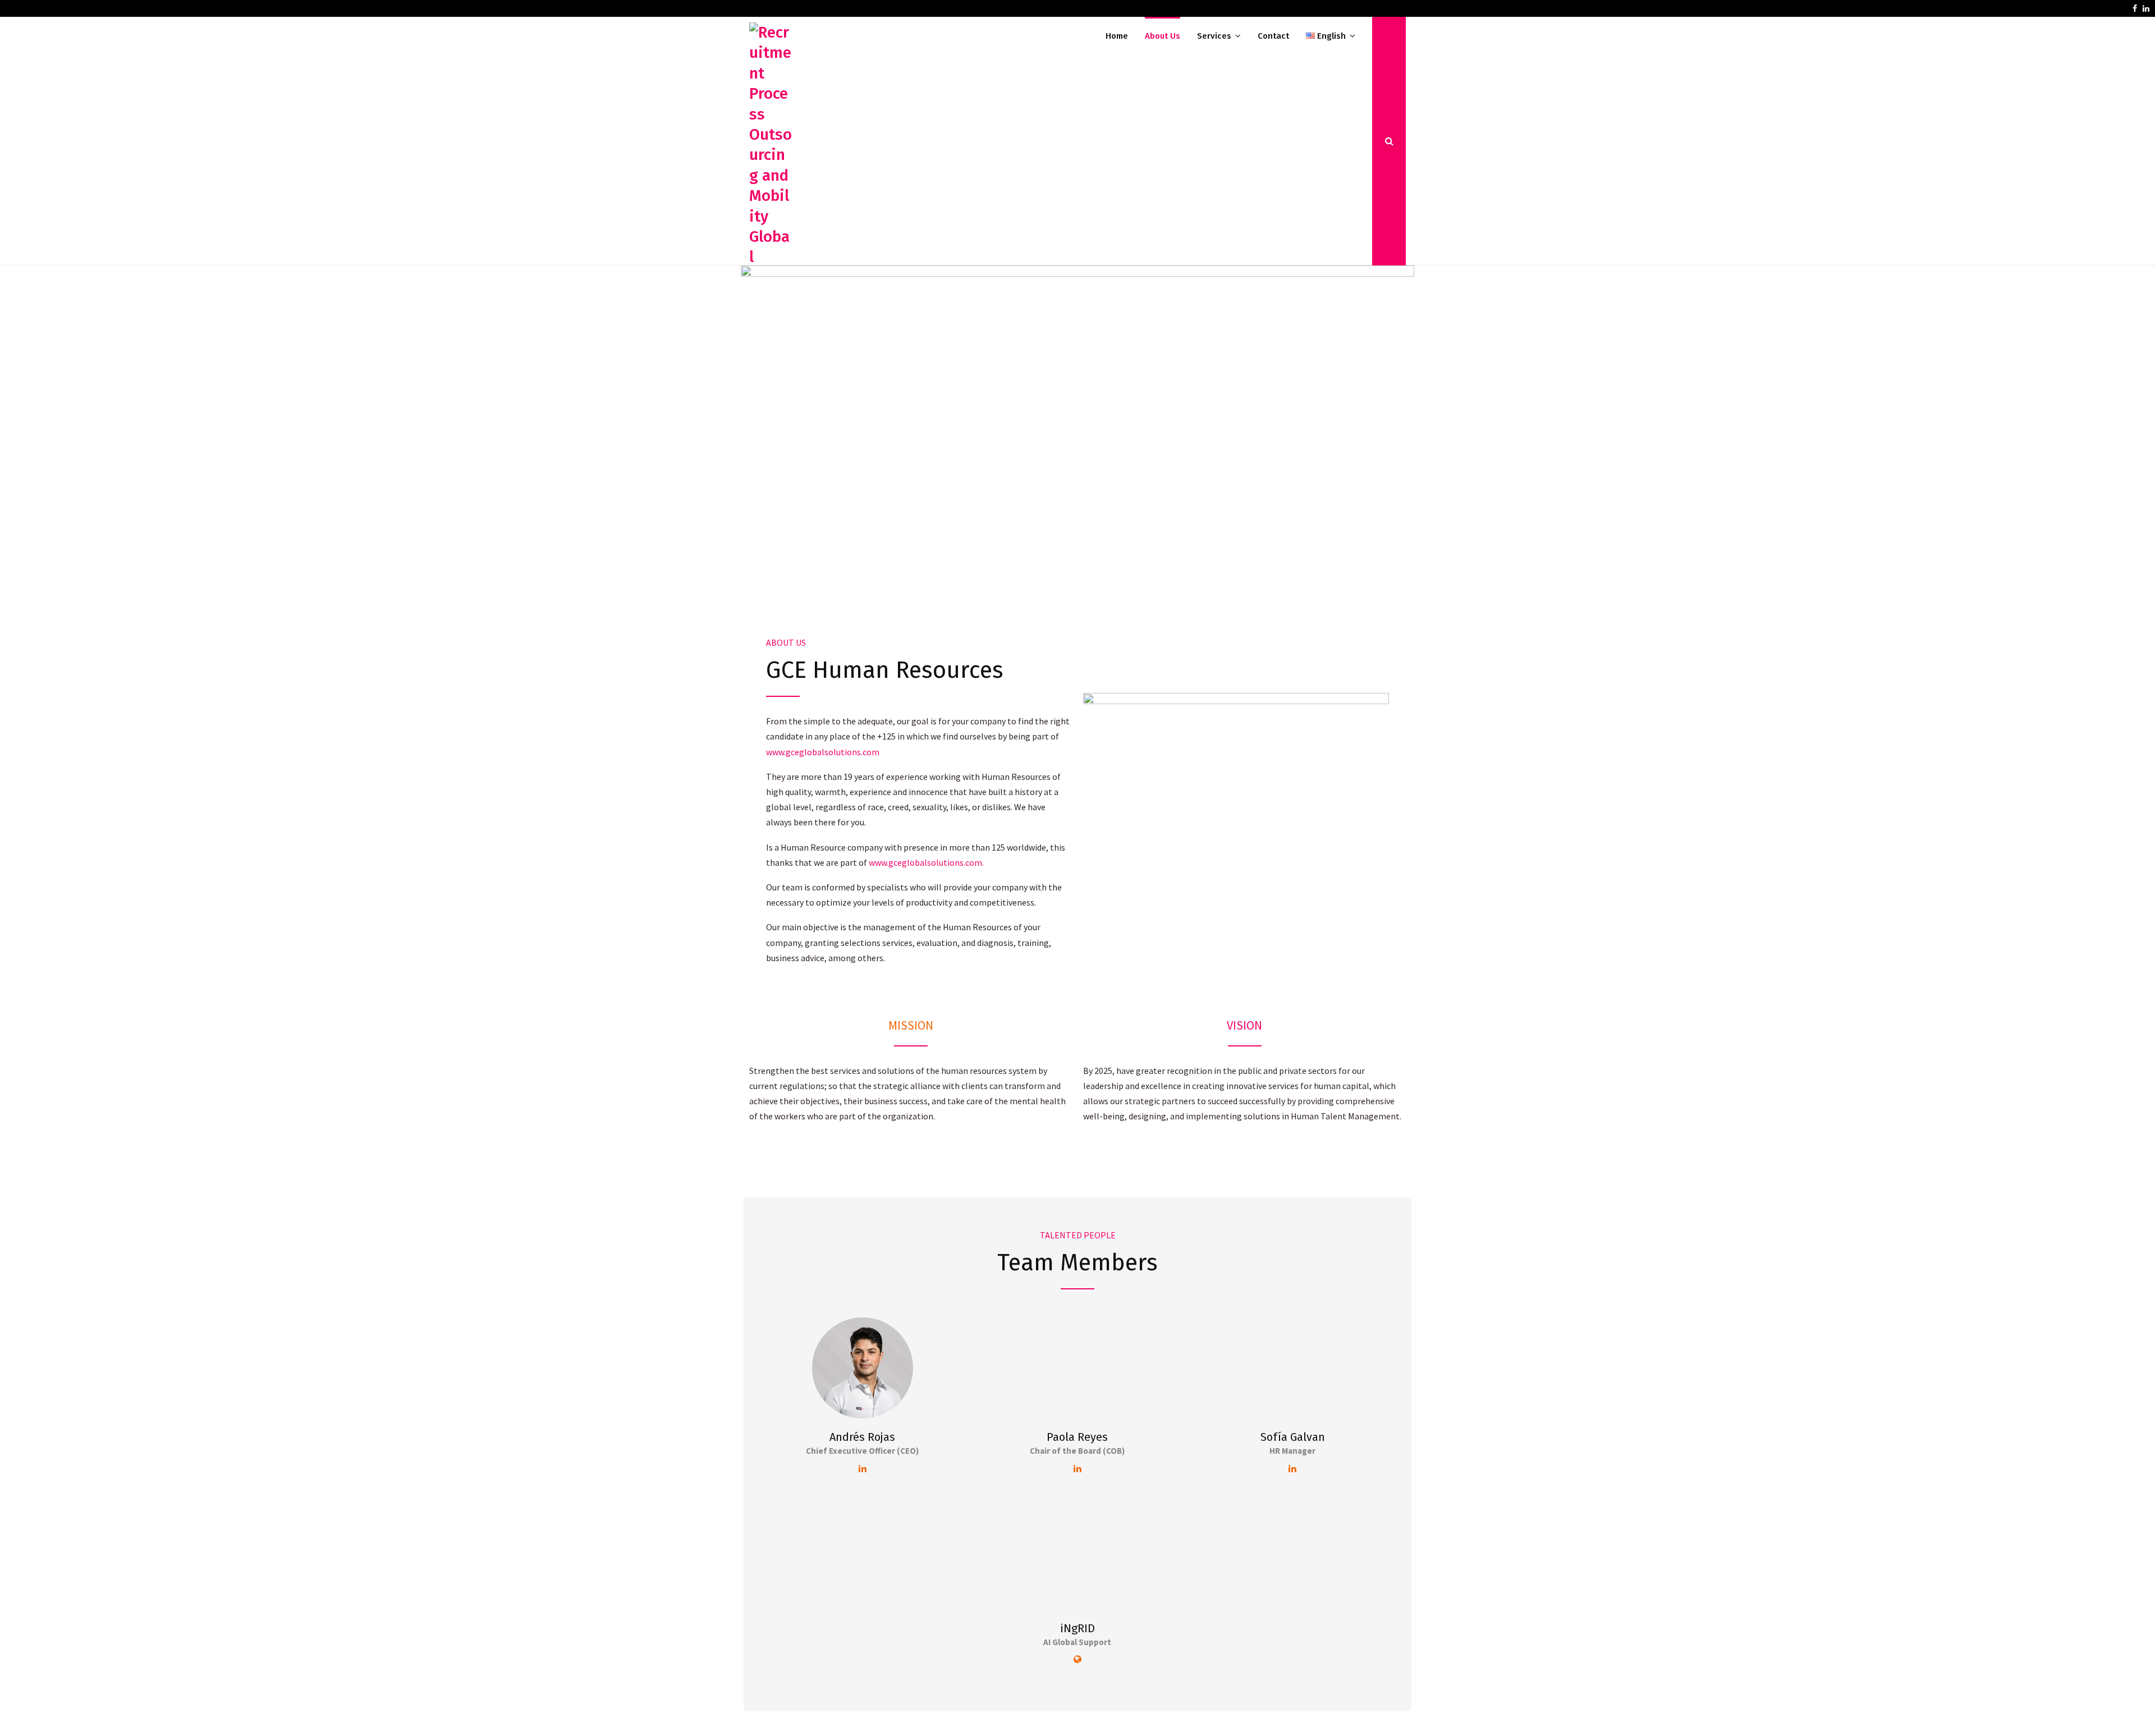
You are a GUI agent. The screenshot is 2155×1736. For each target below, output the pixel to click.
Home (1117, 36)
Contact (1273, 36)
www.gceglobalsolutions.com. (926, 862)
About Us (1163, 36)
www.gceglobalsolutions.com (823, 752)
